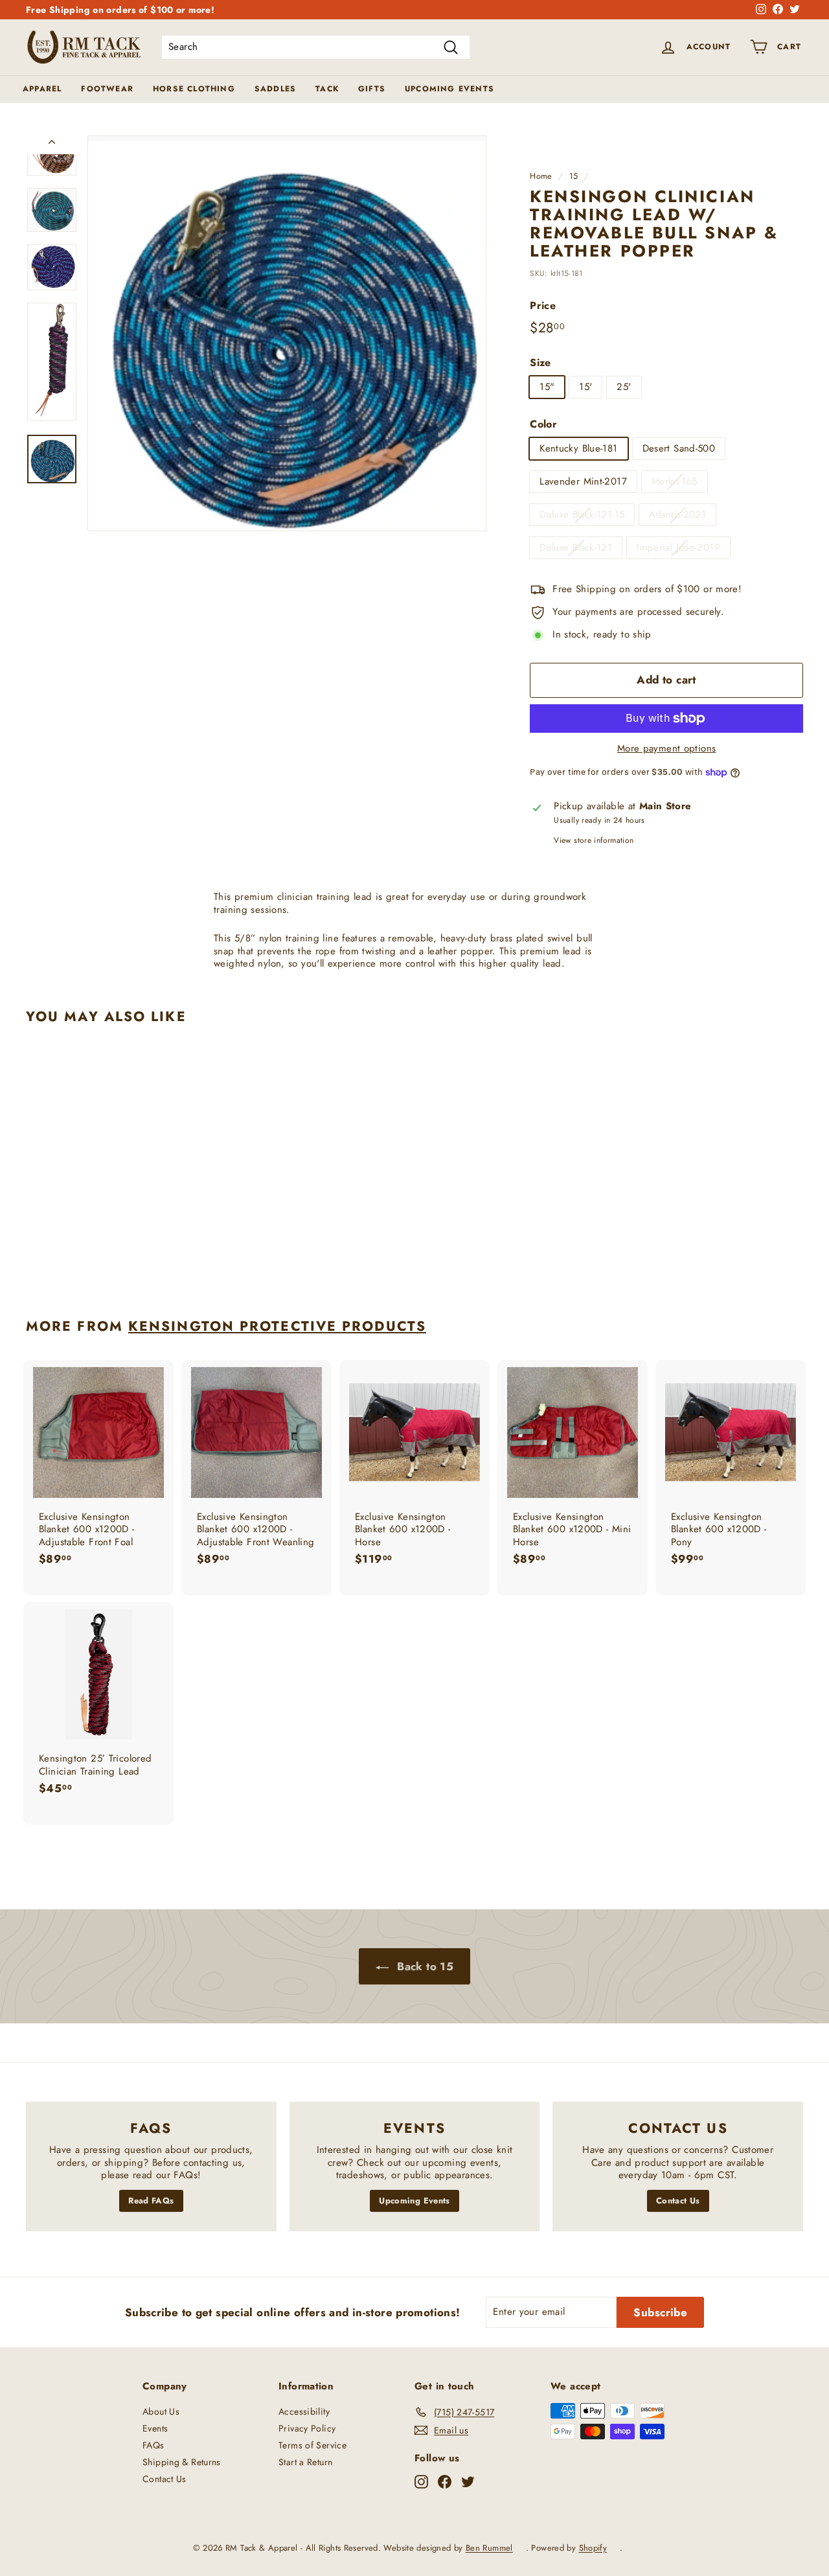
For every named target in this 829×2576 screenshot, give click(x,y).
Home (541, 176)
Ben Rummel (489, 2548)
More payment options (667, 749)
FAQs (153, 2445)
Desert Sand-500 (679, 448)
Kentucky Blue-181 (578, 448)
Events (155, 2428)
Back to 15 (424, 1966)
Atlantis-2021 (677, 514)
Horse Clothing (194, 89)
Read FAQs (151, 2201)
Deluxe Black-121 (576, 547)
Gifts (372, 89)
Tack (327, 89)
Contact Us (678, 2201)
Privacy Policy (307, 2428)
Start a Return (305, 2462)
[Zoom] (287, 333)
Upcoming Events (449, 89)
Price (543, 306)
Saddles (275, 89)
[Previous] (52, 145)
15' (585, 387)
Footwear (107, 89)
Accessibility (304, 2411)
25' (624, 387)
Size (540, 363)
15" (547, 387)
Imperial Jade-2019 (678, 547)
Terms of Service (312, 2445)
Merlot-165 (675, 481)
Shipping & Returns (182, 2462)
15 (574, 176)
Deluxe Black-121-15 (582, 514)
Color (543, 425)
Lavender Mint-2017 (583, 481)
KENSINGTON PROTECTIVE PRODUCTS (277, 1326)
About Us (161, 2411)
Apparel (42, 89)
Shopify (593, 2548)
